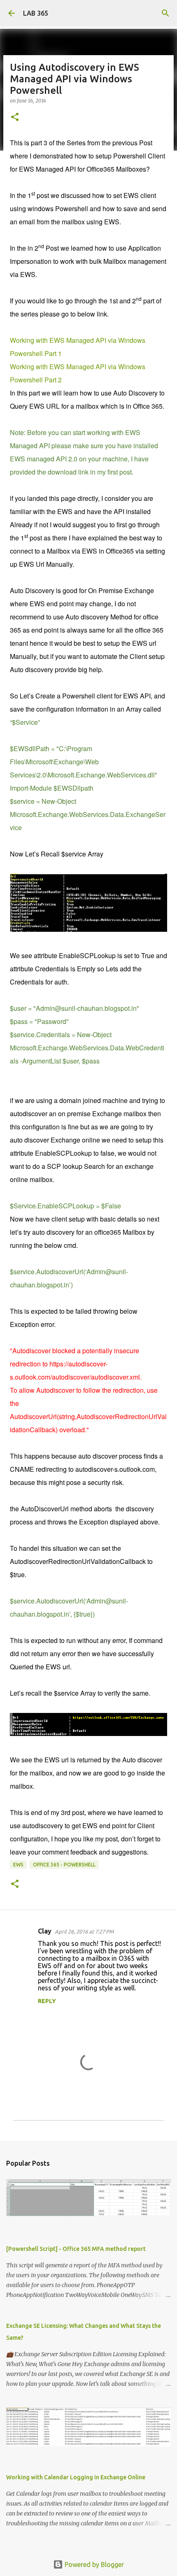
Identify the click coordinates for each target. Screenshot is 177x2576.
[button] (15, 118)
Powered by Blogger (93, 2564)
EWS (18, 1865)
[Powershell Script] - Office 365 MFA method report (76, 2249)
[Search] (165, 13)
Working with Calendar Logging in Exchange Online (76, 2477)
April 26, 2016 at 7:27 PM (84, 1931)
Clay (45, 1931)
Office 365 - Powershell (64, 1865)
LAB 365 (36, 13)
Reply (47, 2001)
